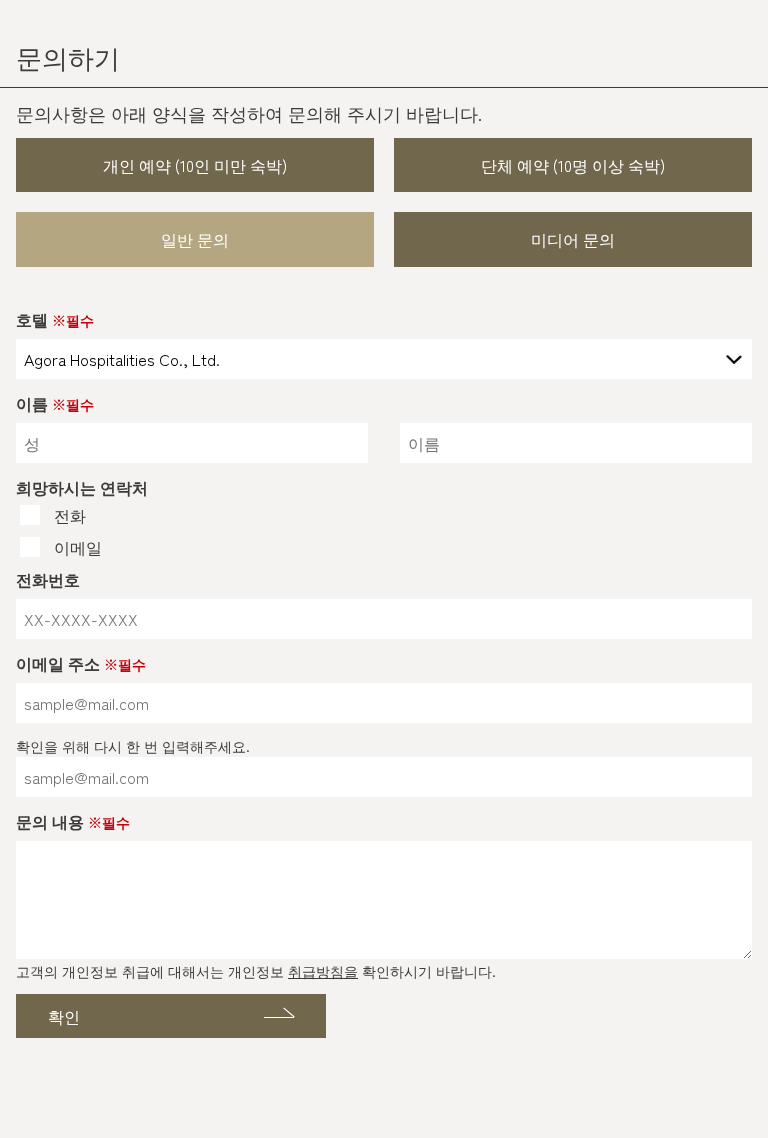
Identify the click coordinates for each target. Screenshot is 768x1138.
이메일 (78, 547)
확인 (64, 1016)
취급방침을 (323, 971)
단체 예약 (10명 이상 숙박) (573, 165)
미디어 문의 (573, 239)
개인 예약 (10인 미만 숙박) (195, 165)
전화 (70, 515)
